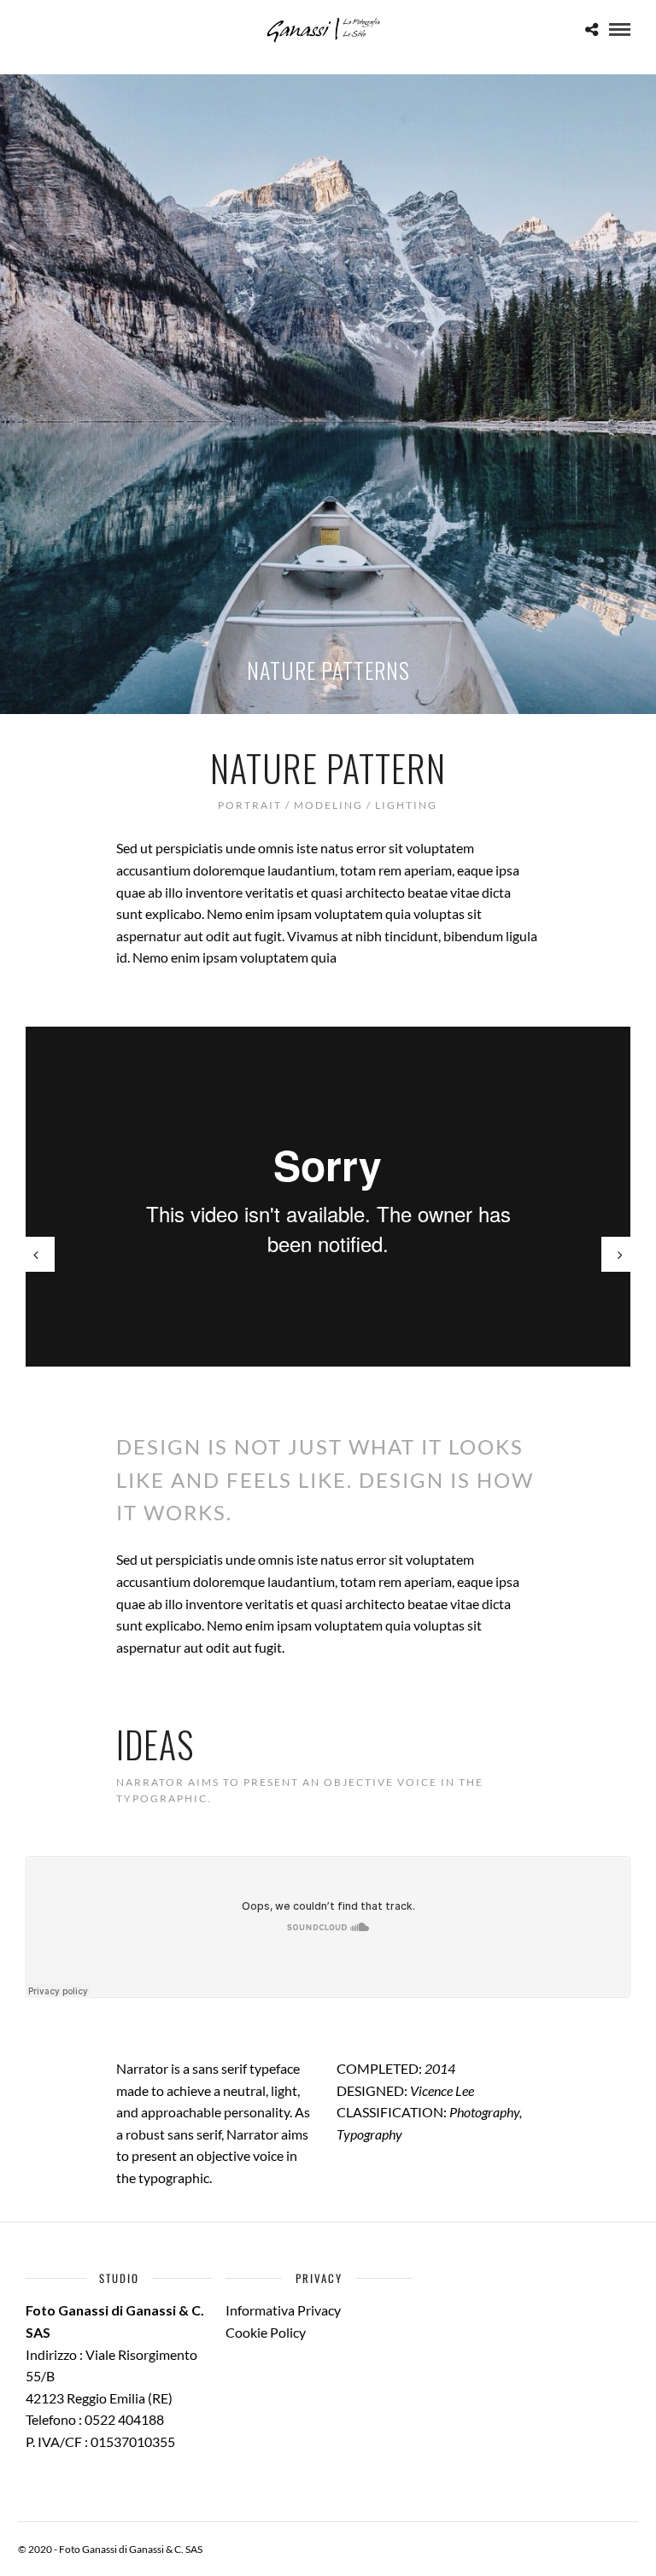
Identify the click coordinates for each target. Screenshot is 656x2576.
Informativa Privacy (283, 2310)
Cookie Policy (266, 2332)
